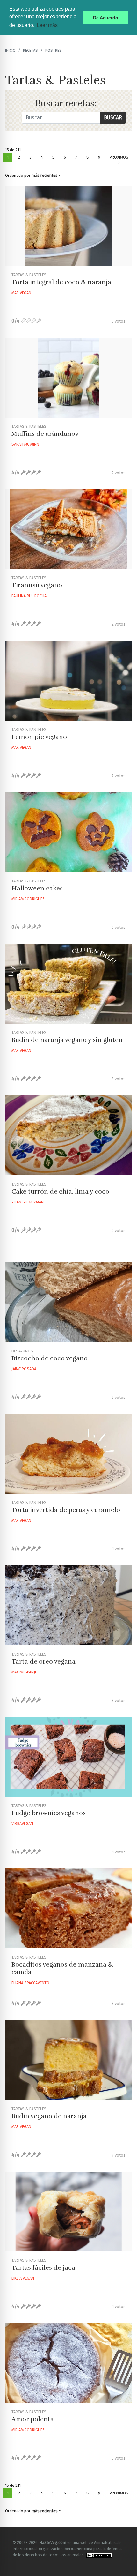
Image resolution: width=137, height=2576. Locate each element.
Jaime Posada (24, 1369)
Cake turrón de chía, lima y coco (60, 1191)
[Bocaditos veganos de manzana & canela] (68, 1908)
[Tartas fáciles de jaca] (68, 2212)
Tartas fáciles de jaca (43, 2268)
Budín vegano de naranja (49, 2116)
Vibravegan (22, 1824)
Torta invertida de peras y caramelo (66, 1510)
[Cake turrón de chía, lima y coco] (68, 1135)
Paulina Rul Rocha (29, 596)
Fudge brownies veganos (49, 1813)
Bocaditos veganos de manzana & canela (62, 1968)
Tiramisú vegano (37, 585)
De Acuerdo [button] (106, 18)
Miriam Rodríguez (28, 899)
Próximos (119, 157)
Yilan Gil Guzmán (28, 1202)
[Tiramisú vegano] (68, 529)
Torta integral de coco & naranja (61, 282)
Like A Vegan (23, 2278)
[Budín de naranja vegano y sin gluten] (68, 984)
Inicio (10, 50)
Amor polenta (33, 2419)
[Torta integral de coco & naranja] (68, 226)
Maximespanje (24, 1672)
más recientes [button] (45, 175)
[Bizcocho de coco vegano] (68, 1302)
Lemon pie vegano (39, 737)
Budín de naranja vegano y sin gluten (67, 1040)
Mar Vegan (21, 293)
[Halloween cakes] (68, 832)
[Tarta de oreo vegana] (68, 1605)
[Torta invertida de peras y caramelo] (68, 1454)
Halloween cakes (37, 888)
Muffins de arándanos (45, 434)
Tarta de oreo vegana (43, 1661)
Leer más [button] (47, 25)
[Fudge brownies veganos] (68, 1757)
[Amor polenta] (68, 2363)
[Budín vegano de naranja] (68, 2060)
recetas (30, 50)
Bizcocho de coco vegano (50, 1358)
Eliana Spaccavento (30, 1983)
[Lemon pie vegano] (68, 681)
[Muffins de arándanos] (68, 378)
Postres (54, 50)
